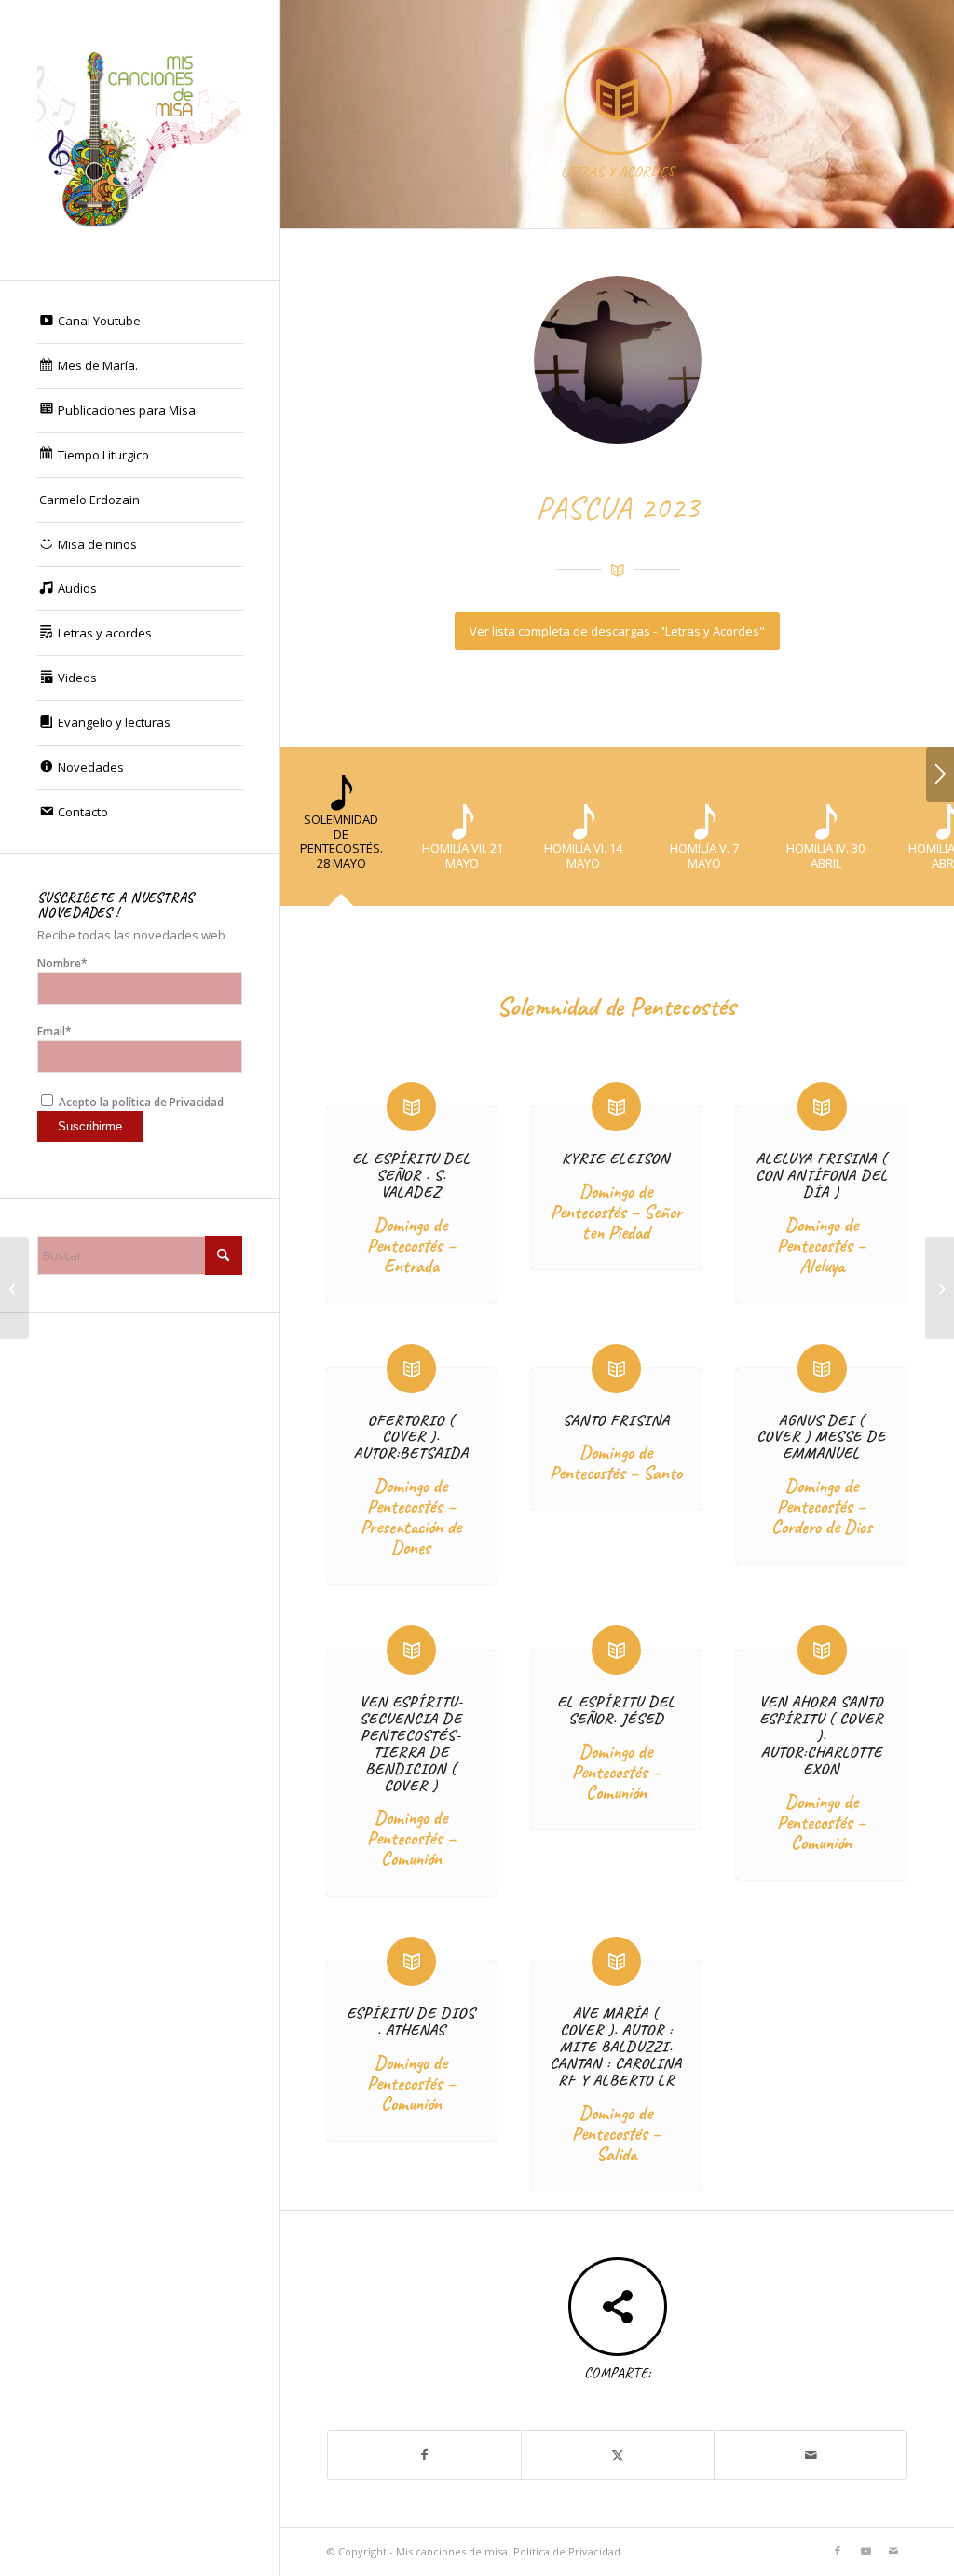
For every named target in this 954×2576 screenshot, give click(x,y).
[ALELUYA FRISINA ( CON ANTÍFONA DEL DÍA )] (822, 1107)
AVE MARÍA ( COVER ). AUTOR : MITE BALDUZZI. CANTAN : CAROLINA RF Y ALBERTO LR (616, 2046)
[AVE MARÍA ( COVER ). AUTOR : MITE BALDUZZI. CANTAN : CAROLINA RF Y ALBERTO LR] (616, 1961)
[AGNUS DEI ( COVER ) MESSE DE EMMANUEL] (822, 1369)
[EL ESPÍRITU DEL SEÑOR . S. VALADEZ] (411, 1107)
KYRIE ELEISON (616, 1158)
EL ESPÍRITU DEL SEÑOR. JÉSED (616, 1710)
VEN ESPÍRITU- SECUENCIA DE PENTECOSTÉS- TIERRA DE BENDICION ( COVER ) (411, 1743)
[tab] (341, 833)
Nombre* (62, 963)
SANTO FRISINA (616, 1420)
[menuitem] (140, 322)
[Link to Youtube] (865, 2551)
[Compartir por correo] (811, 2455)
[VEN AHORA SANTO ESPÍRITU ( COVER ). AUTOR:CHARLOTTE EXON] (822, 1650)
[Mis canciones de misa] (140, 140)
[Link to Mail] (893, 2551)
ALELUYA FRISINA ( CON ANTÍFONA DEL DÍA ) (822, 1175)
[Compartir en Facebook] (424, 2455)
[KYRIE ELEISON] (616, 1107)
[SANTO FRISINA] (616, 1369)
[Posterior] (940, 774)
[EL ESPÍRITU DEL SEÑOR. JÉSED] (616, 1650)
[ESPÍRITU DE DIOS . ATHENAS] (411, 1961)
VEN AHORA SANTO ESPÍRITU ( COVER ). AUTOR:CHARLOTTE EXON (821, 1735)
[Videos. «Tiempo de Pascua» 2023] (14, 1288)
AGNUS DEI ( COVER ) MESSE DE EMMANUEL (821, 1437)
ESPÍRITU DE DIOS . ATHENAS (411, 2021)
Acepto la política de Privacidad (140, 1102)
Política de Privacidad (567, 2551)
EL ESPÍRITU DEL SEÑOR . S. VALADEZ (411, 1175)
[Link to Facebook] (838, 2551)
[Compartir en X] (618, 2455)
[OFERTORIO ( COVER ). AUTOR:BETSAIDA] (411, 1369)
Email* (55, 1031)
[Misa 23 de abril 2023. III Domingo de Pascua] (940, 1288)
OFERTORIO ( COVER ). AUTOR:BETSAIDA (411, 1437)
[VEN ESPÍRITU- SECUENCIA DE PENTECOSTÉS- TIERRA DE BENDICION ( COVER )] (411, 1650)
